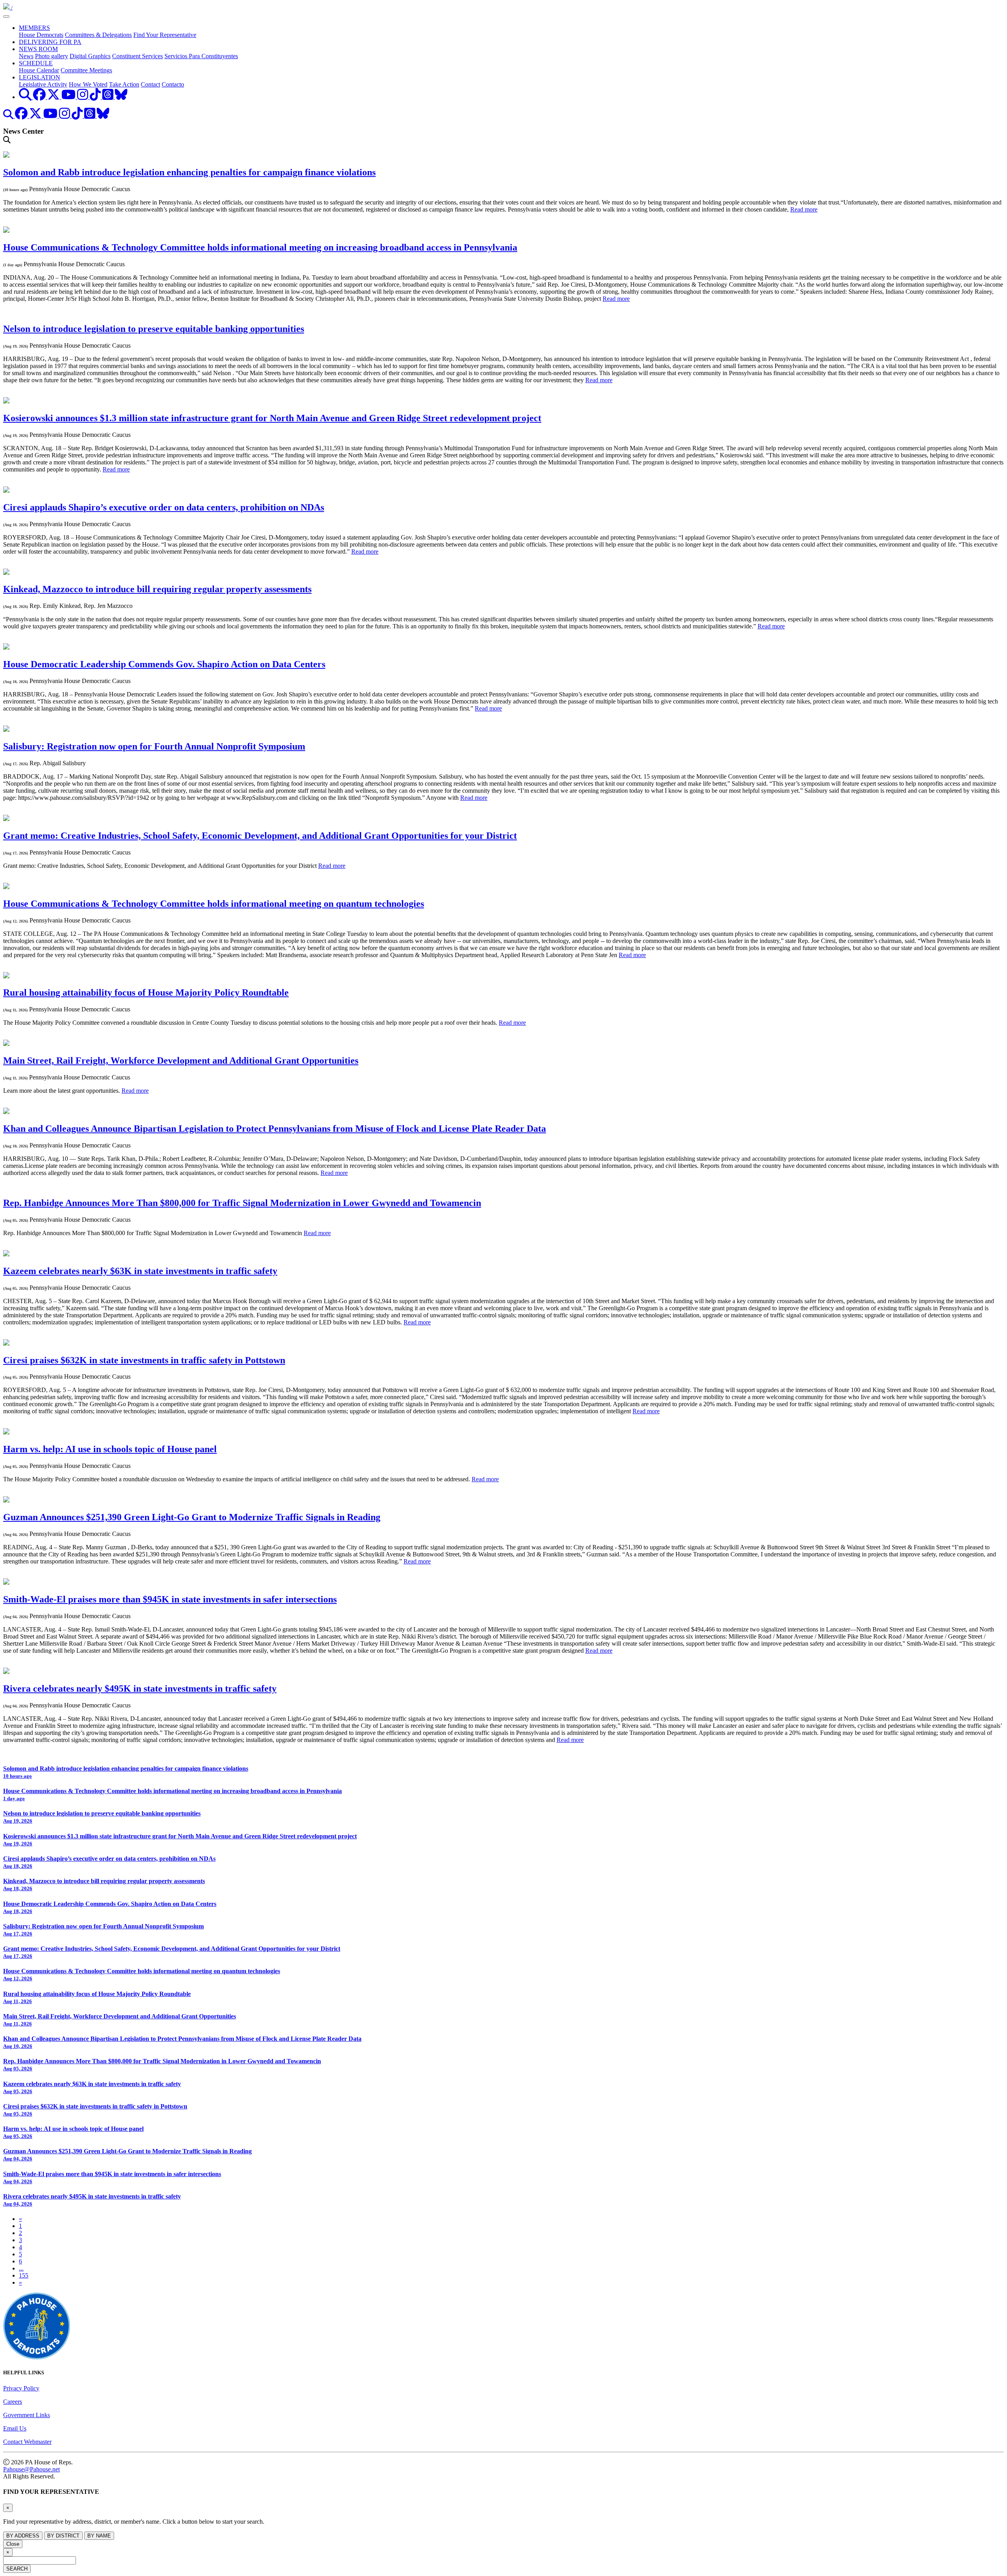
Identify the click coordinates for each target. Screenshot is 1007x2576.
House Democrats (41, 35)
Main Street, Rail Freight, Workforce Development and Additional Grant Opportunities (181, 1061)
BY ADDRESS (23, 2536)
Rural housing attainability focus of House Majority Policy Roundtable (146, 992)
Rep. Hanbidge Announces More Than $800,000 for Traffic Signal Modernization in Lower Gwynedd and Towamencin (242, 1203)
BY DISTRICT (63, 2536)
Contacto (173, 84)
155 (24, 2275)
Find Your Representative (165, 35)
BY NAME (99, 2536)
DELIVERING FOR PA (50, 42)
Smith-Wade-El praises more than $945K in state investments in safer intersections (170, 1599)
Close (13, 2544)
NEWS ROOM (38, 49)
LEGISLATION (40, 77)
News (26, 56)
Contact (150, 84)
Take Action (124, 84)
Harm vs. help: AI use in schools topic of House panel (110, 1449)
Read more (804, 209)
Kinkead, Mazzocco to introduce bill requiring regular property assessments (157, 589)
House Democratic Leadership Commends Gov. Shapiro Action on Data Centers (164, 664)
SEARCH (17, 2569)
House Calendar (39, 70)
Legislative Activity (43, 84)
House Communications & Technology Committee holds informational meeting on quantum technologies (214, 904)
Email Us (15, 2428)
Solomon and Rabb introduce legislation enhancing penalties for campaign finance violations (189, 172)
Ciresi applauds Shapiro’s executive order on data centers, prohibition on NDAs (164, 507)
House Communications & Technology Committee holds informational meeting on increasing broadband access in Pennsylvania (260, 247)
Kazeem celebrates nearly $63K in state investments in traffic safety (140, 1271)
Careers (13, 2402)
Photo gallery (52, 56)
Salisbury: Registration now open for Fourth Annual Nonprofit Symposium (154, 746)
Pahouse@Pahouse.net (31, 2469)
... (21, 2268)
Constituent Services (137, 56)
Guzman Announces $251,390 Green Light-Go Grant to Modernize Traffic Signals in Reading (192, 1517)
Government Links (27, 2415)
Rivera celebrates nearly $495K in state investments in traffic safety (140, 1688)
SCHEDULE (36, 63)
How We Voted (88, 84)
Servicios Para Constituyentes (201, 56)
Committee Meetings (86, 70)
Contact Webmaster (27, 2442)
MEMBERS (34, 28)
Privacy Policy (21, 2388)
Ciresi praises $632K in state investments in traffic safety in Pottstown (144, 1360)
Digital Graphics (90, 56)
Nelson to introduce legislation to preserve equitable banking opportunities (154, 329)
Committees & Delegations (98, 35)
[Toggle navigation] (6, 17)
